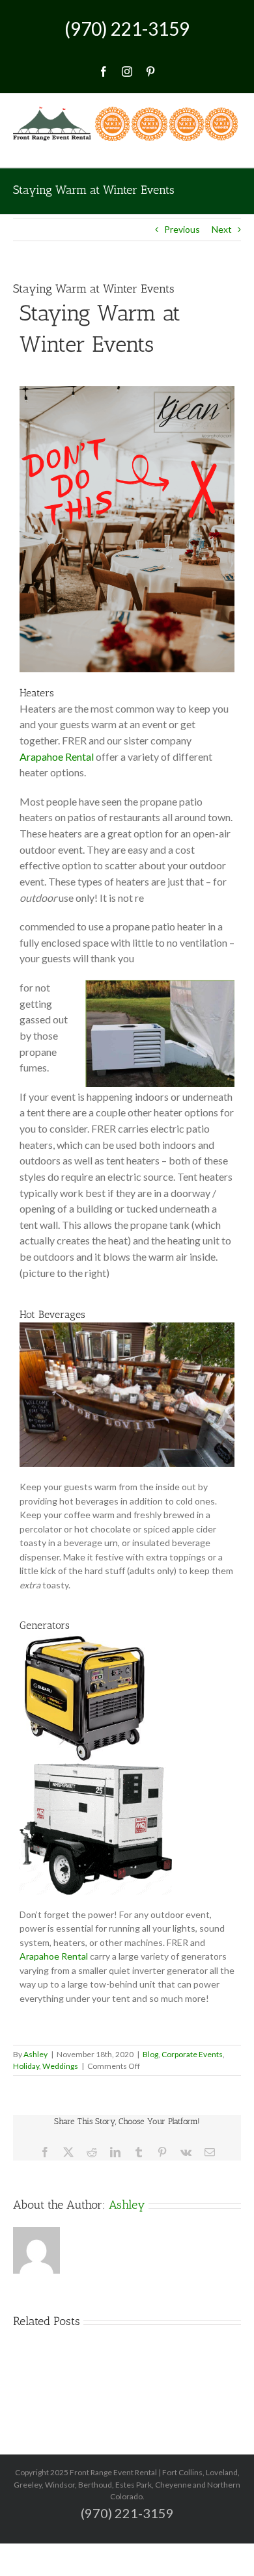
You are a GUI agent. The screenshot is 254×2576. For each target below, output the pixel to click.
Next (222, 229)
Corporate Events (192, 2054)
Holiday (26, 2066)
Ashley (35, 2054)
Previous (182, 229)
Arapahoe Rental (57, 756)
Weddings (60, 2066)
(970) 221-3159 (127, 29)
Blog (150, 2054)
